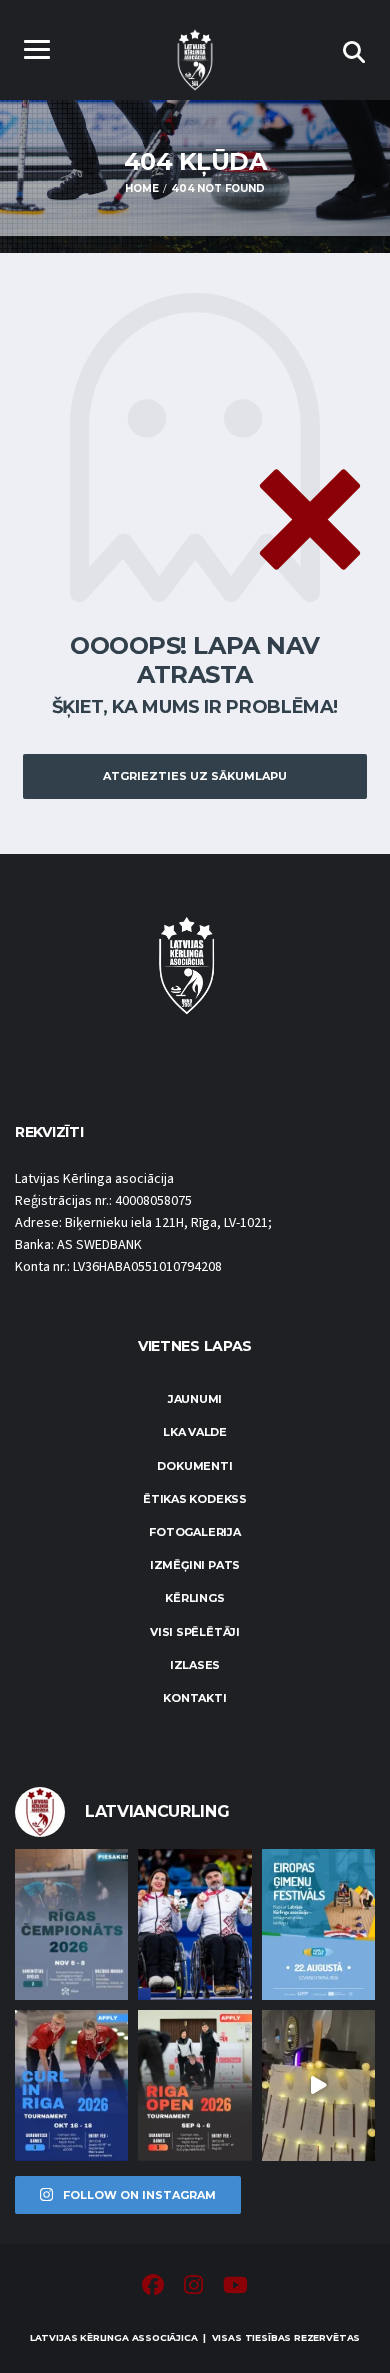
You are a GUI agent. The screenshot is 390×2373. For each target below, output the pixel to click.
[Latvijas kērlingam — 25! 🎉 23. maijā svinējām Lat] (318, 2085)
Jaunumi (195, 1399)
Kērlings (194, 1598)
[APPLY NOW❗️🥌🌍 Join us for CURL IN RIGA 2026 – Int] (71, 2085)
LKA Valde (195, 1432)
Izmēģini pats (195, 1565)
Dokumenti (194, 1466)
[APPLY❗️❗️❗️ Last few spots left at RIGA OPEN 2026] (194, 2085)
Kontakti (194, 1698)
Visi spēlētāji (195, 1632)
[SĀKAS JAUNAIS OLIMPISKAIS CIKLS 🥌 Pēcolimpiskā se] (194, 1924)
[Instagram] (193, 2288)
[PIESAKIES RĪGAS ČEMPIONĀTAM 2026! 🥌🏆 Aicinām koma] (71, 1924)
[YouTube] (235, 2288)
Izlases (195, 1665)
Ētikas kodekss (195, 1499)
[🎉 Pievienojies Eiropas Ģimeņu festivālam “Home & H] (318, 1924)
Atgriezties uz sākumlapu (195, 776)
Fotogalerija (194, 1532)
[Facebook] (153, 2288)
